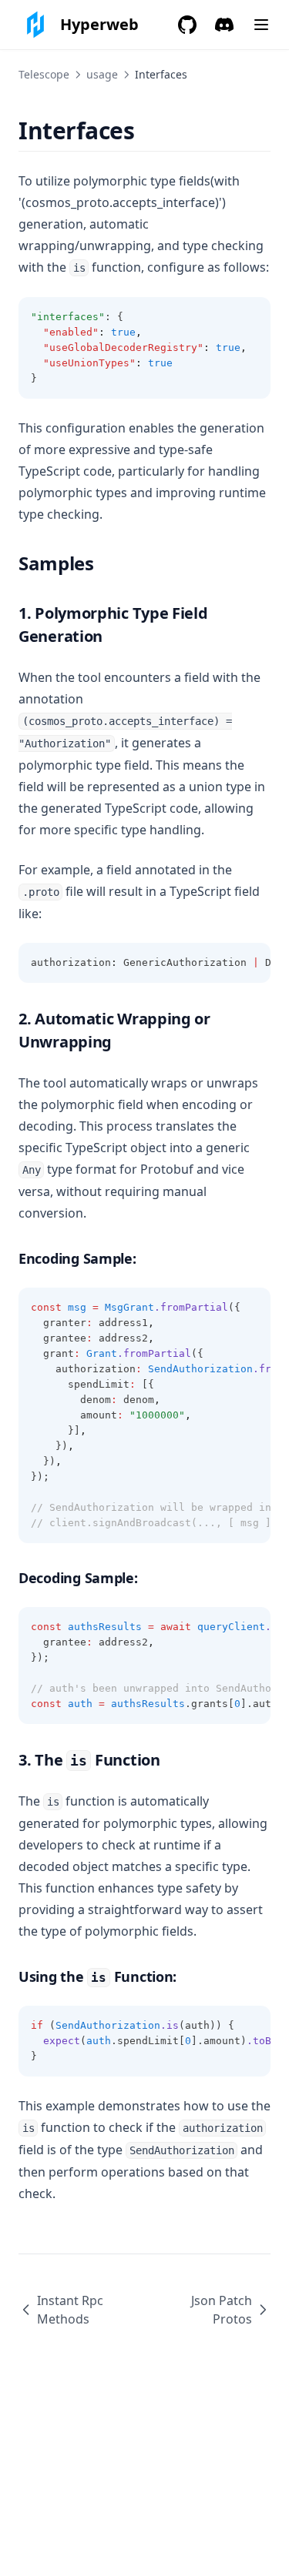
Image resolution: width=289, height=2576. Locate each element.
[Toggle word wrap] (250, 317)
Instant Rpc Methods (70, 2310)
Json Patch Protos (222, 2310)
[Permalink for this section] (148, 130)
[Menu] (261, 25)
